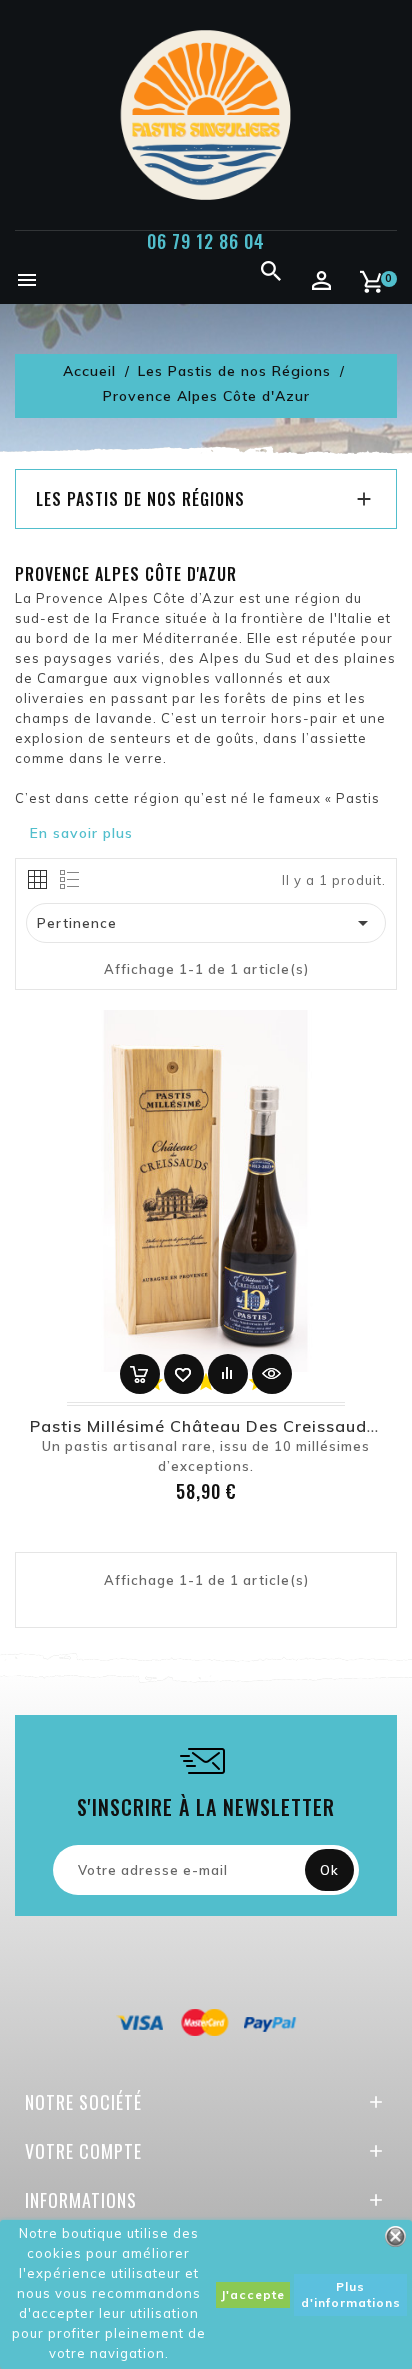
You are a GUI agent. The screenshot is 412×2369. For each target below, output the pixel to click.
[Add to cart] (140, 1374)
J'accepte (253, 2294)
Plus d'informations (351, 2294)
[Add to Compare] (228, 1374)
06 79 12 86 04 (206, 241)
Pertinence (206, 923)
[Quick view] (272, 1374)
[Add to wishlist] (184, 1374)
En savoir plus (81, 833)
